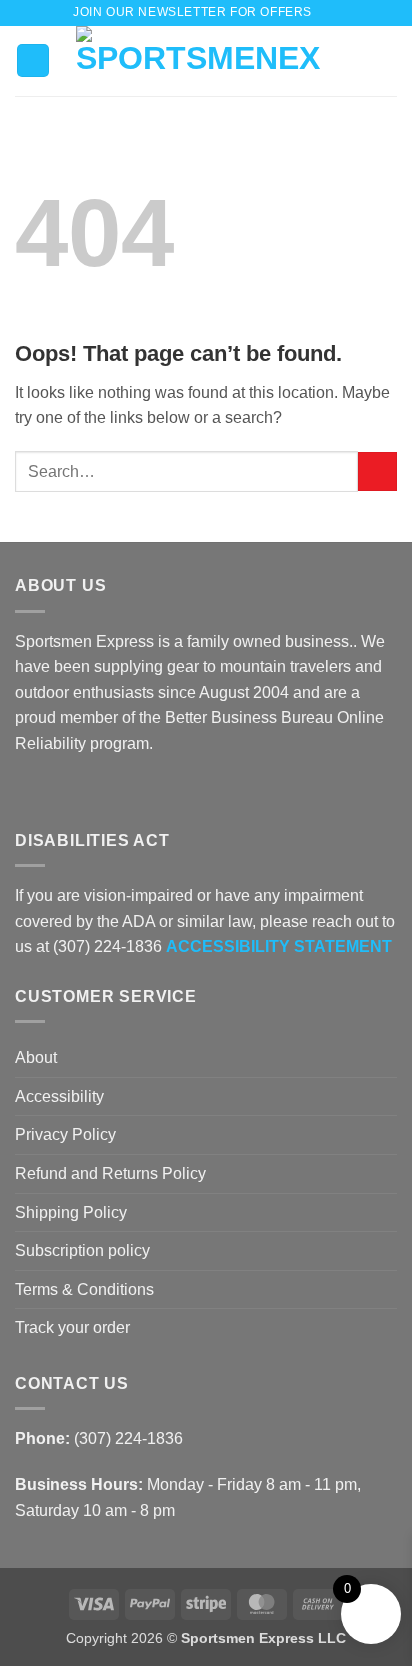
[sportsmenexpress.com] (198, 61)
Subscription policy (82, 1250)
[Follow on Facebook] (27, 791)
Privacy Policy (65, 1134)
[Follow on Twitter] (76, 791)
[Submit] (377, 471)
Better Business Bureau (249, 717)
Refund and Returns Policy (110, 1173)
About (36, 1057)
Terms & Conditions (84, 1289)
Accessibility (59, 1096)
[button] (332, 12)
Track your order (72, 1327)
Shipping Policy (71, 1212)
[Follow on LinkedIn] (100, 791)
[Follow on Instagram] (52, 791)
